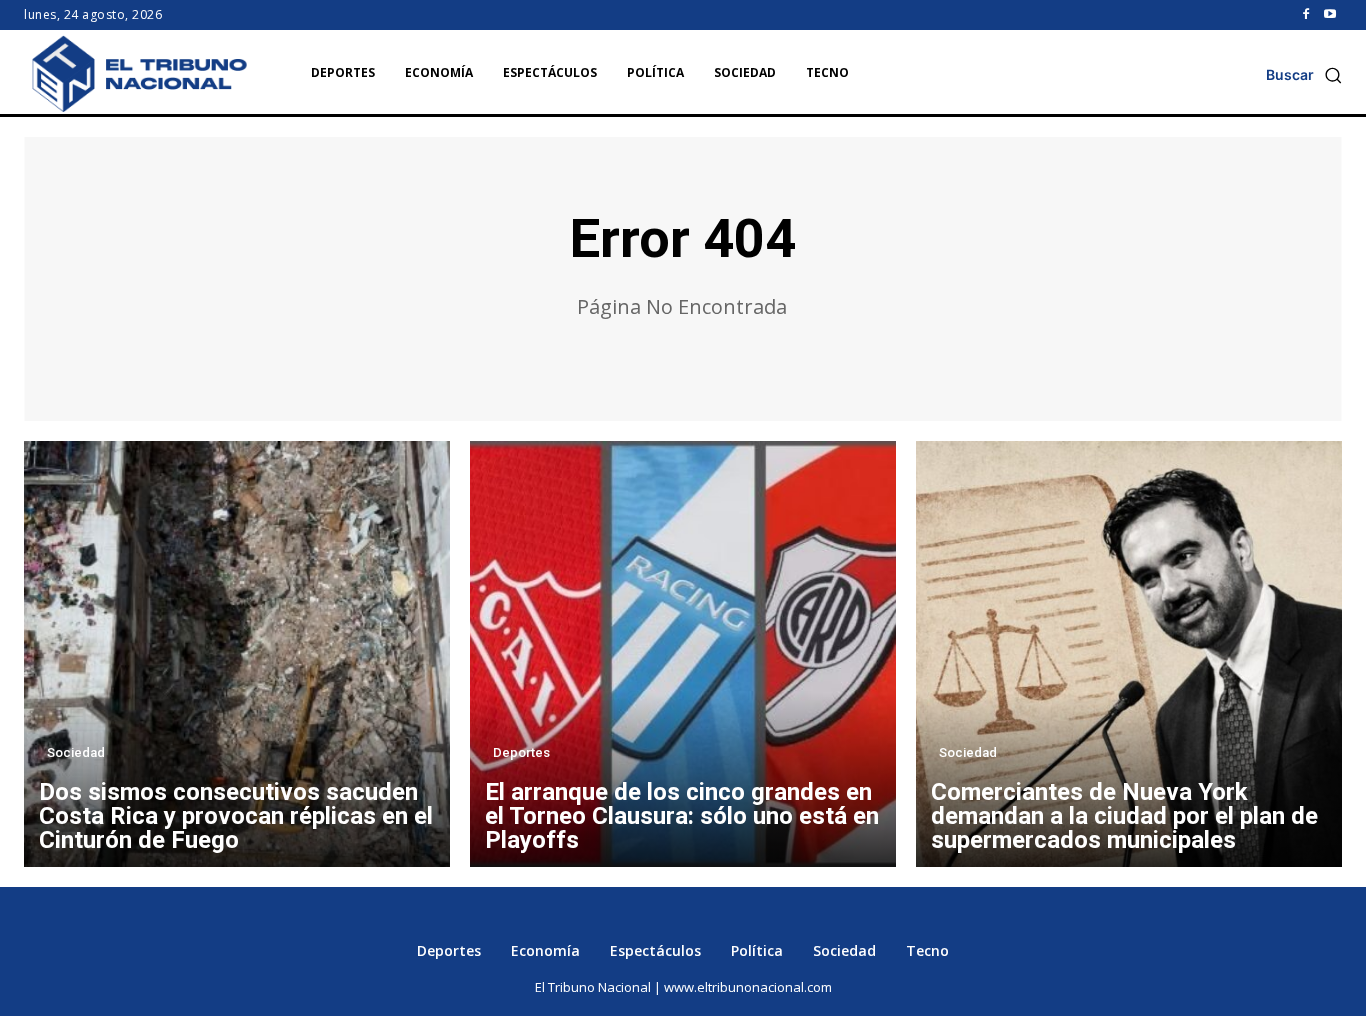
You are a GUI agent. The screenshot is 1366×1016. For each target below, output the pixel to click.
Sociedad (76, 752)
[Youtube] (1330, 15)
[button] (1304, 75)
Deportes (521, 752)
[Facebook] (1306, 15)
